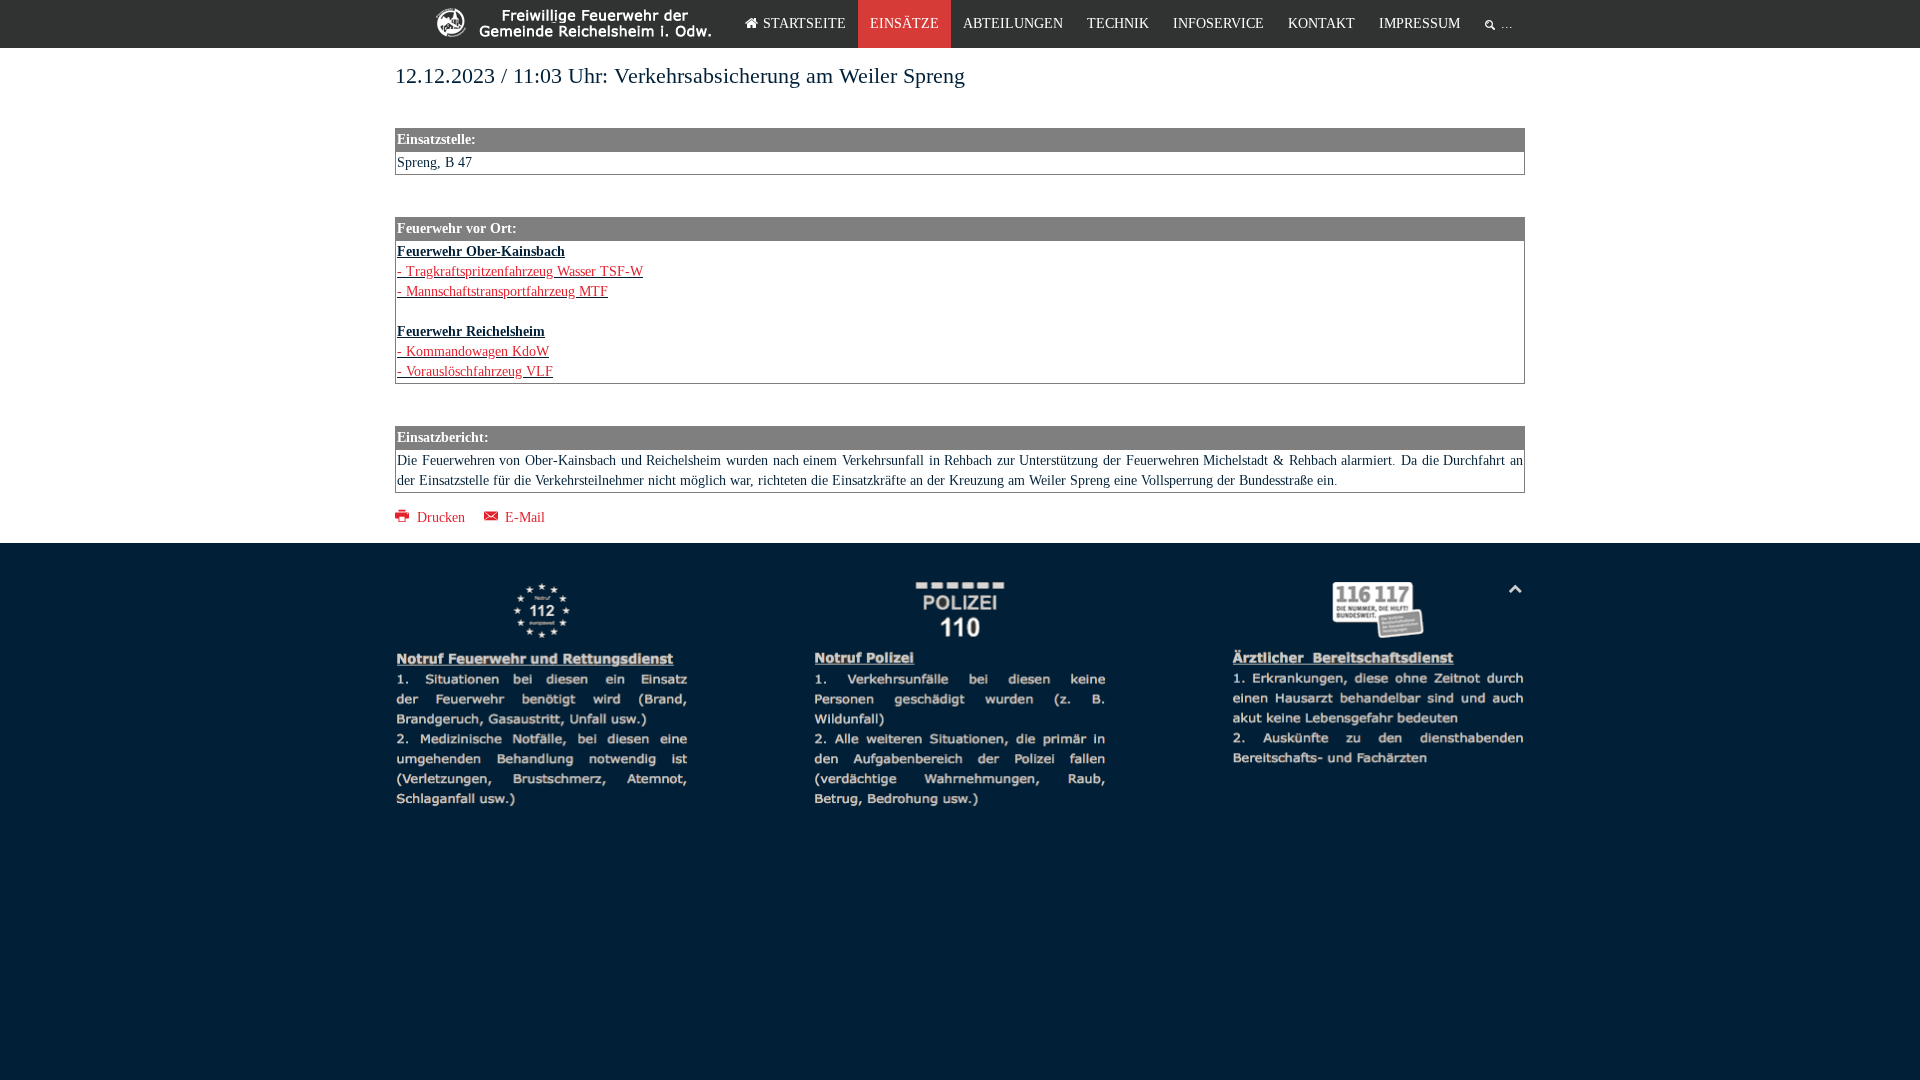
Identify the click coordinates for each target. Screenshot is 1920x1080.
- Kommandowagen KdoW (473, 351)
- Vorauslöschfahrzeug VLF (475, 371)
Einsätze (904, 23)
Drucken (441, 517)
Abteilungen (1013, 23)
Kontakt (1321, 23)
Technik (1118, 23)
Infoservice (1218, 23)
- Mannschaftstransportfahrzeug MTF (502, 291)
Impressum (1419, 23)
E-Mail (523, 517)
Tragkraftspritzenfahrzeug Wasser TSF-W (524, 271)
